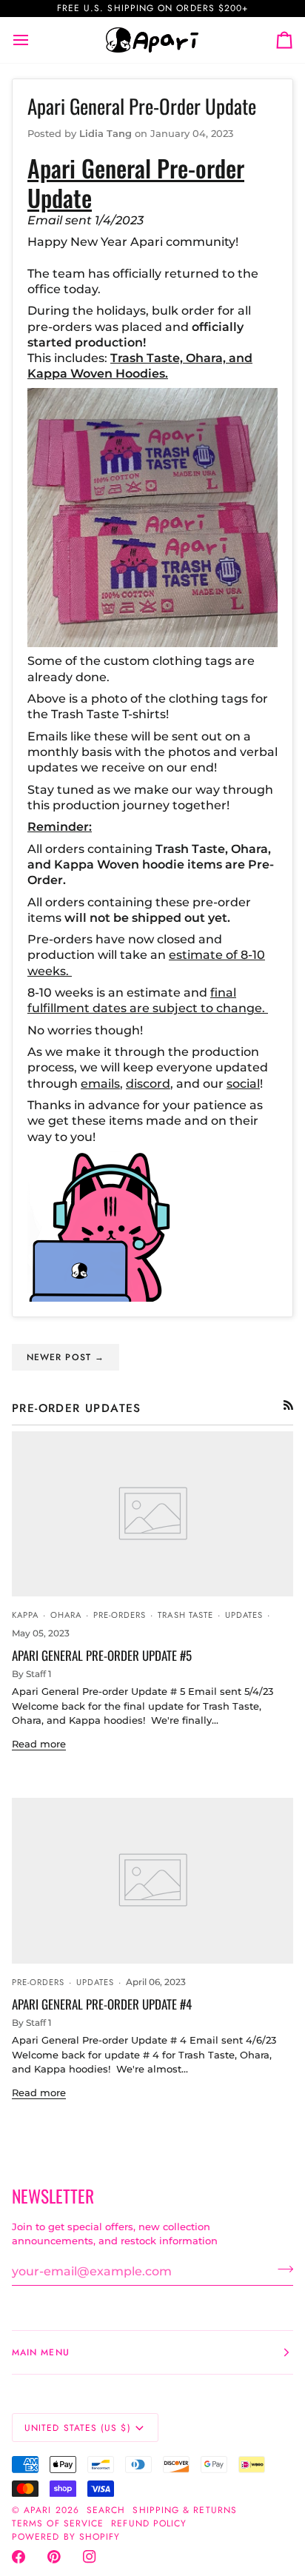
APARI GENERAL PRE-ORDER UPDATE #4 (102, 2004)
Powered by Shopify (66, 2537)
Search (106, 2510)
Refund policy (149, 2523)
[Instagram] (90, 2557)
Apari (37, 2510)
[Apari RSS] (288, 1405)
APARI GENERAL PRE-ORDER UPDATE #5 (102, 1655)
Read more (39, 1744)
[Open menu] (34, 40)
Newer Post (66, 1357)
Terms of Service (58, 2523)
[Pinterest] (54, 2557)
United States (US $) (78, 2428)
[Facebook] (19, 2557)
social (243, 1084)
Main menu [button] (41, 2352)
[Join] (281, 2269)
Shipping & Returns (184, 2510)
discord (148, 1084)
